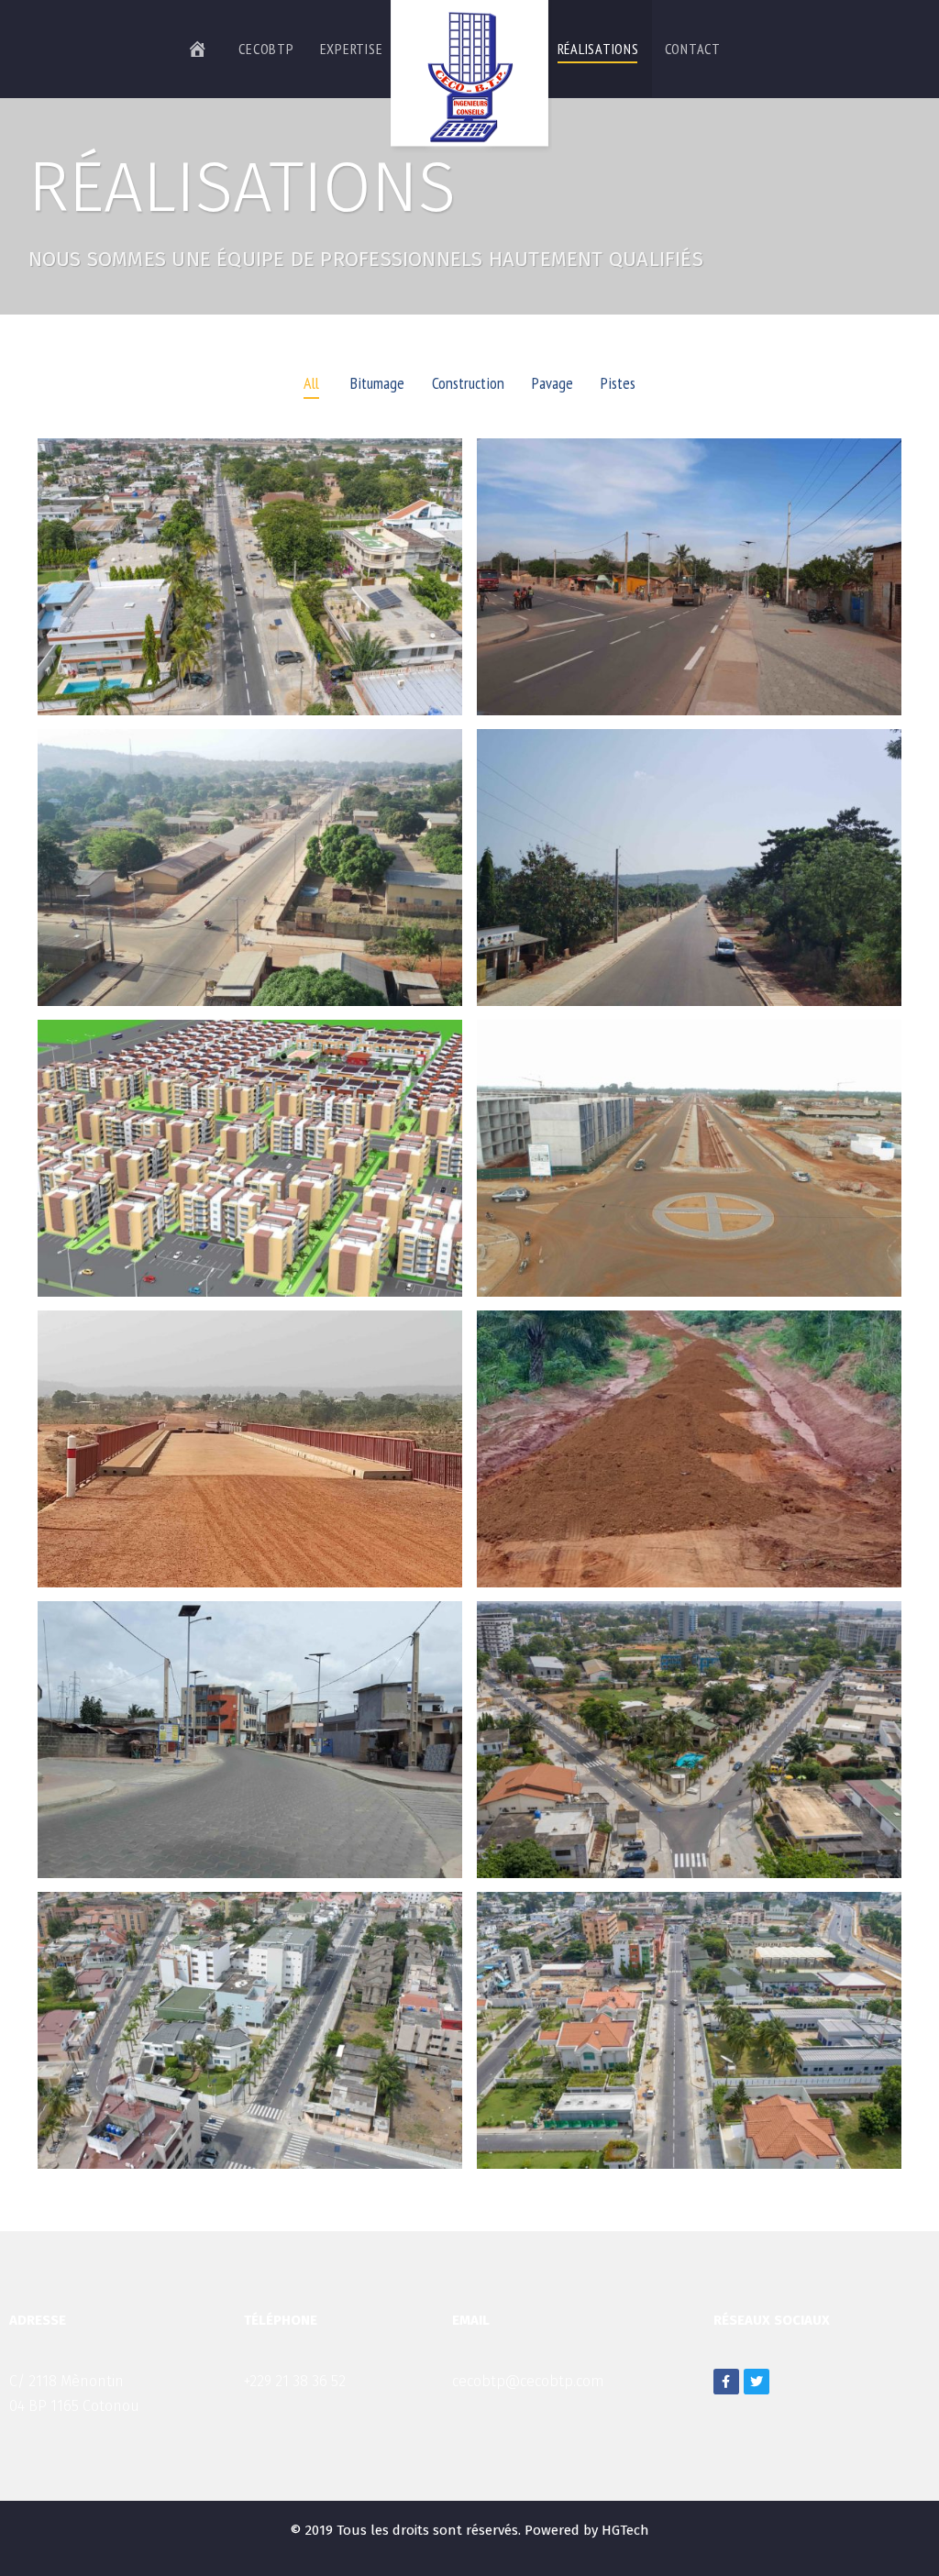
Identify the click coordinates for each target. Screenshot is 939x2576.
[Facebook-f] (726, 2382)
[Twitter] (757, 2382)
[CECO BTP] (469, 77)
